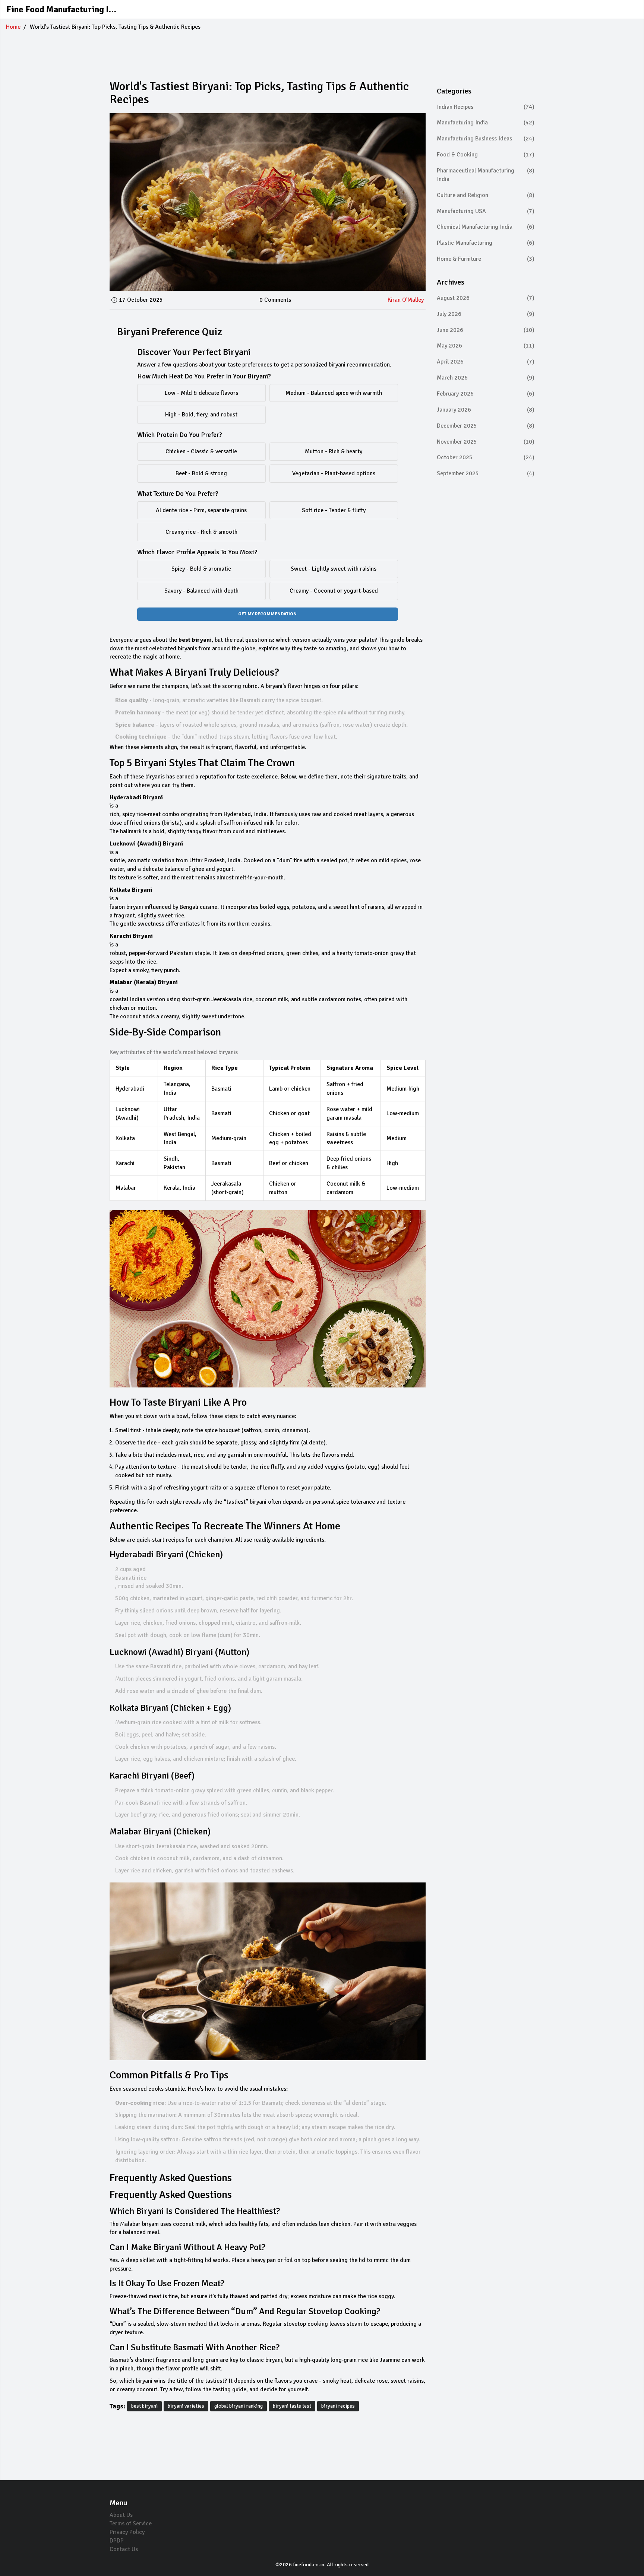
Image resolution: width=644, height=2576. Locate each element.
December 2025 (486, 426)
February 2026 (486, 394)
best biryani (144, 2406)
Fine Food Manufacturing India (62, 9)
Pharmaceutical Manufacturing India (486, 175)
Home (13, 27)
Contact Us (124, 2549)
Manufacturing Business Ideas (486, 139)
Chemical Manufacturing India (486, 227)
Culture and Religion (486, 195)
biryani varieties (186, 2406)
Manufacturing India (486, 123)
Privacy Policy (127, 2532)
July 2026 (486, 314)
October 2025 (486, 457)
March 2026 (486, 378)
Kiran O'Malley (406, 300)
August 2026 (486, 298)
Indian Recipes (486, 107)
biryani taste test (292, 2406)
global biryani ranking (239, 2406)
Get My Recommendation (267, 614)
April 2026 (486, 362)
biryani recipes (338, 2406)
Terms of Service (131, 2523)
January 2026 (486, 410)
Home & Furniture (486, 259)
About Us (121, 2515)
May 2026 (486, 346)
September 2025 (486, 473)
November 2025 (486, 442)
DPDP (117, 2541)
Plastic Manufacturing (486, 243)
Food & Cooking (486, 155)
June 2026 (486, 330)
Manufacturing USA (486, 211)
